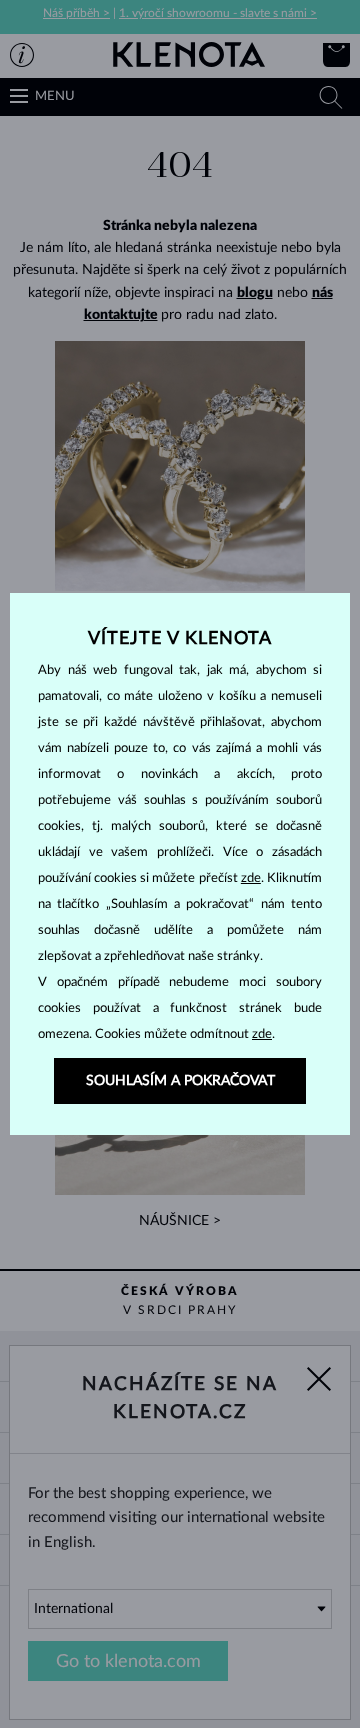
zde (251, 878)
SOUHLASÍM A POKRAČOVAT (180, 1081)
